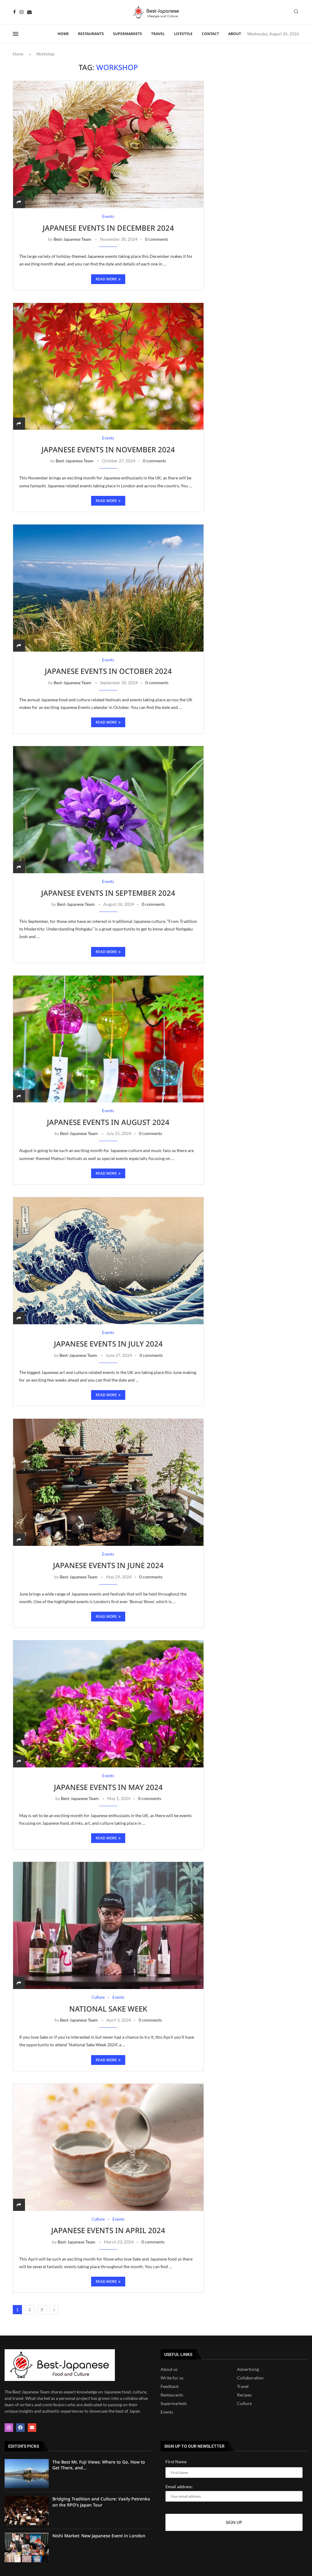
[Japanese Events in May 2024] (108, 1704)
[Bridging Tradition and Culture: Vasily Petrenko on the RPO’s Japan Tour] (27, 2510)
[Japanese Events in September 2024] (108, 809)
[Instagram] (21, 12)
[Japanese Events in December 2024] (108, 144)
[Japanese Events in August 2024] (108, 1039)
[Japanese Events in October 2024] (108, 588)
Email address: (179, 2487)
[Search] (296, 12)
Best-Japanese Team (73, 239)
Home (63, 34)
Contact (210, 34)
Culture (244, 2403)
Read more (106, 279)
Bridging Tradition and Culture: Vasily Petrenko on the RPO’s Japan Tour (101, 2502)
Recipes (244, 2395)
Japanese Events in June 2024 (108, 1565)
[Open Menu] (16, 34)
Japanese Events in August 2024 (108, 1122)
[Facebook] (14, 12)
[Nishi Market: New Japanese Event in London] (27, 2547)
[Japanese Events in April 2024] (108, 2147)
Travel (158, 34)
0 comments (157, 239)
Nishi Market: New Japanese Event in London (99, 2536)
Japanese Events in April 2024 (108, 2230)
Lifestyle (183, 34)
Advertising (248, 2369)
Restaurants (172, 2395)
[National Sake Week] (108, 1925)
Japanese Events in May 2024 (108, 1787)
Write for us (172, 2378)
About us (169, 2369)
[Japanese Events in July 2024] (108, 1261)
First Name (176, 2462)
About (235, 34)
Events (167, 2412)
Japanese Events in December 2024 (108, 228)
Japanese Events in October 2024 (108, 671)
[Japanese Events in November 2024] (108, 366)
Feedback (170, 2386)
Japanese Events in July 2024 (108, 1344)
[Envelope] (32, 2428)
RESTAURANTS (91, 34)
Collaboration (250, 2378)
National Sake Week (108, 2009)
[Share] (19, 202)
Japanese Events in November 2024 (108, 449)
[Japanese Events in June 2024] (108, 1482)
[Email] (29, 12)
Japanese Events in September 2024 (108, 893)
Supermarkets (128, 34)
